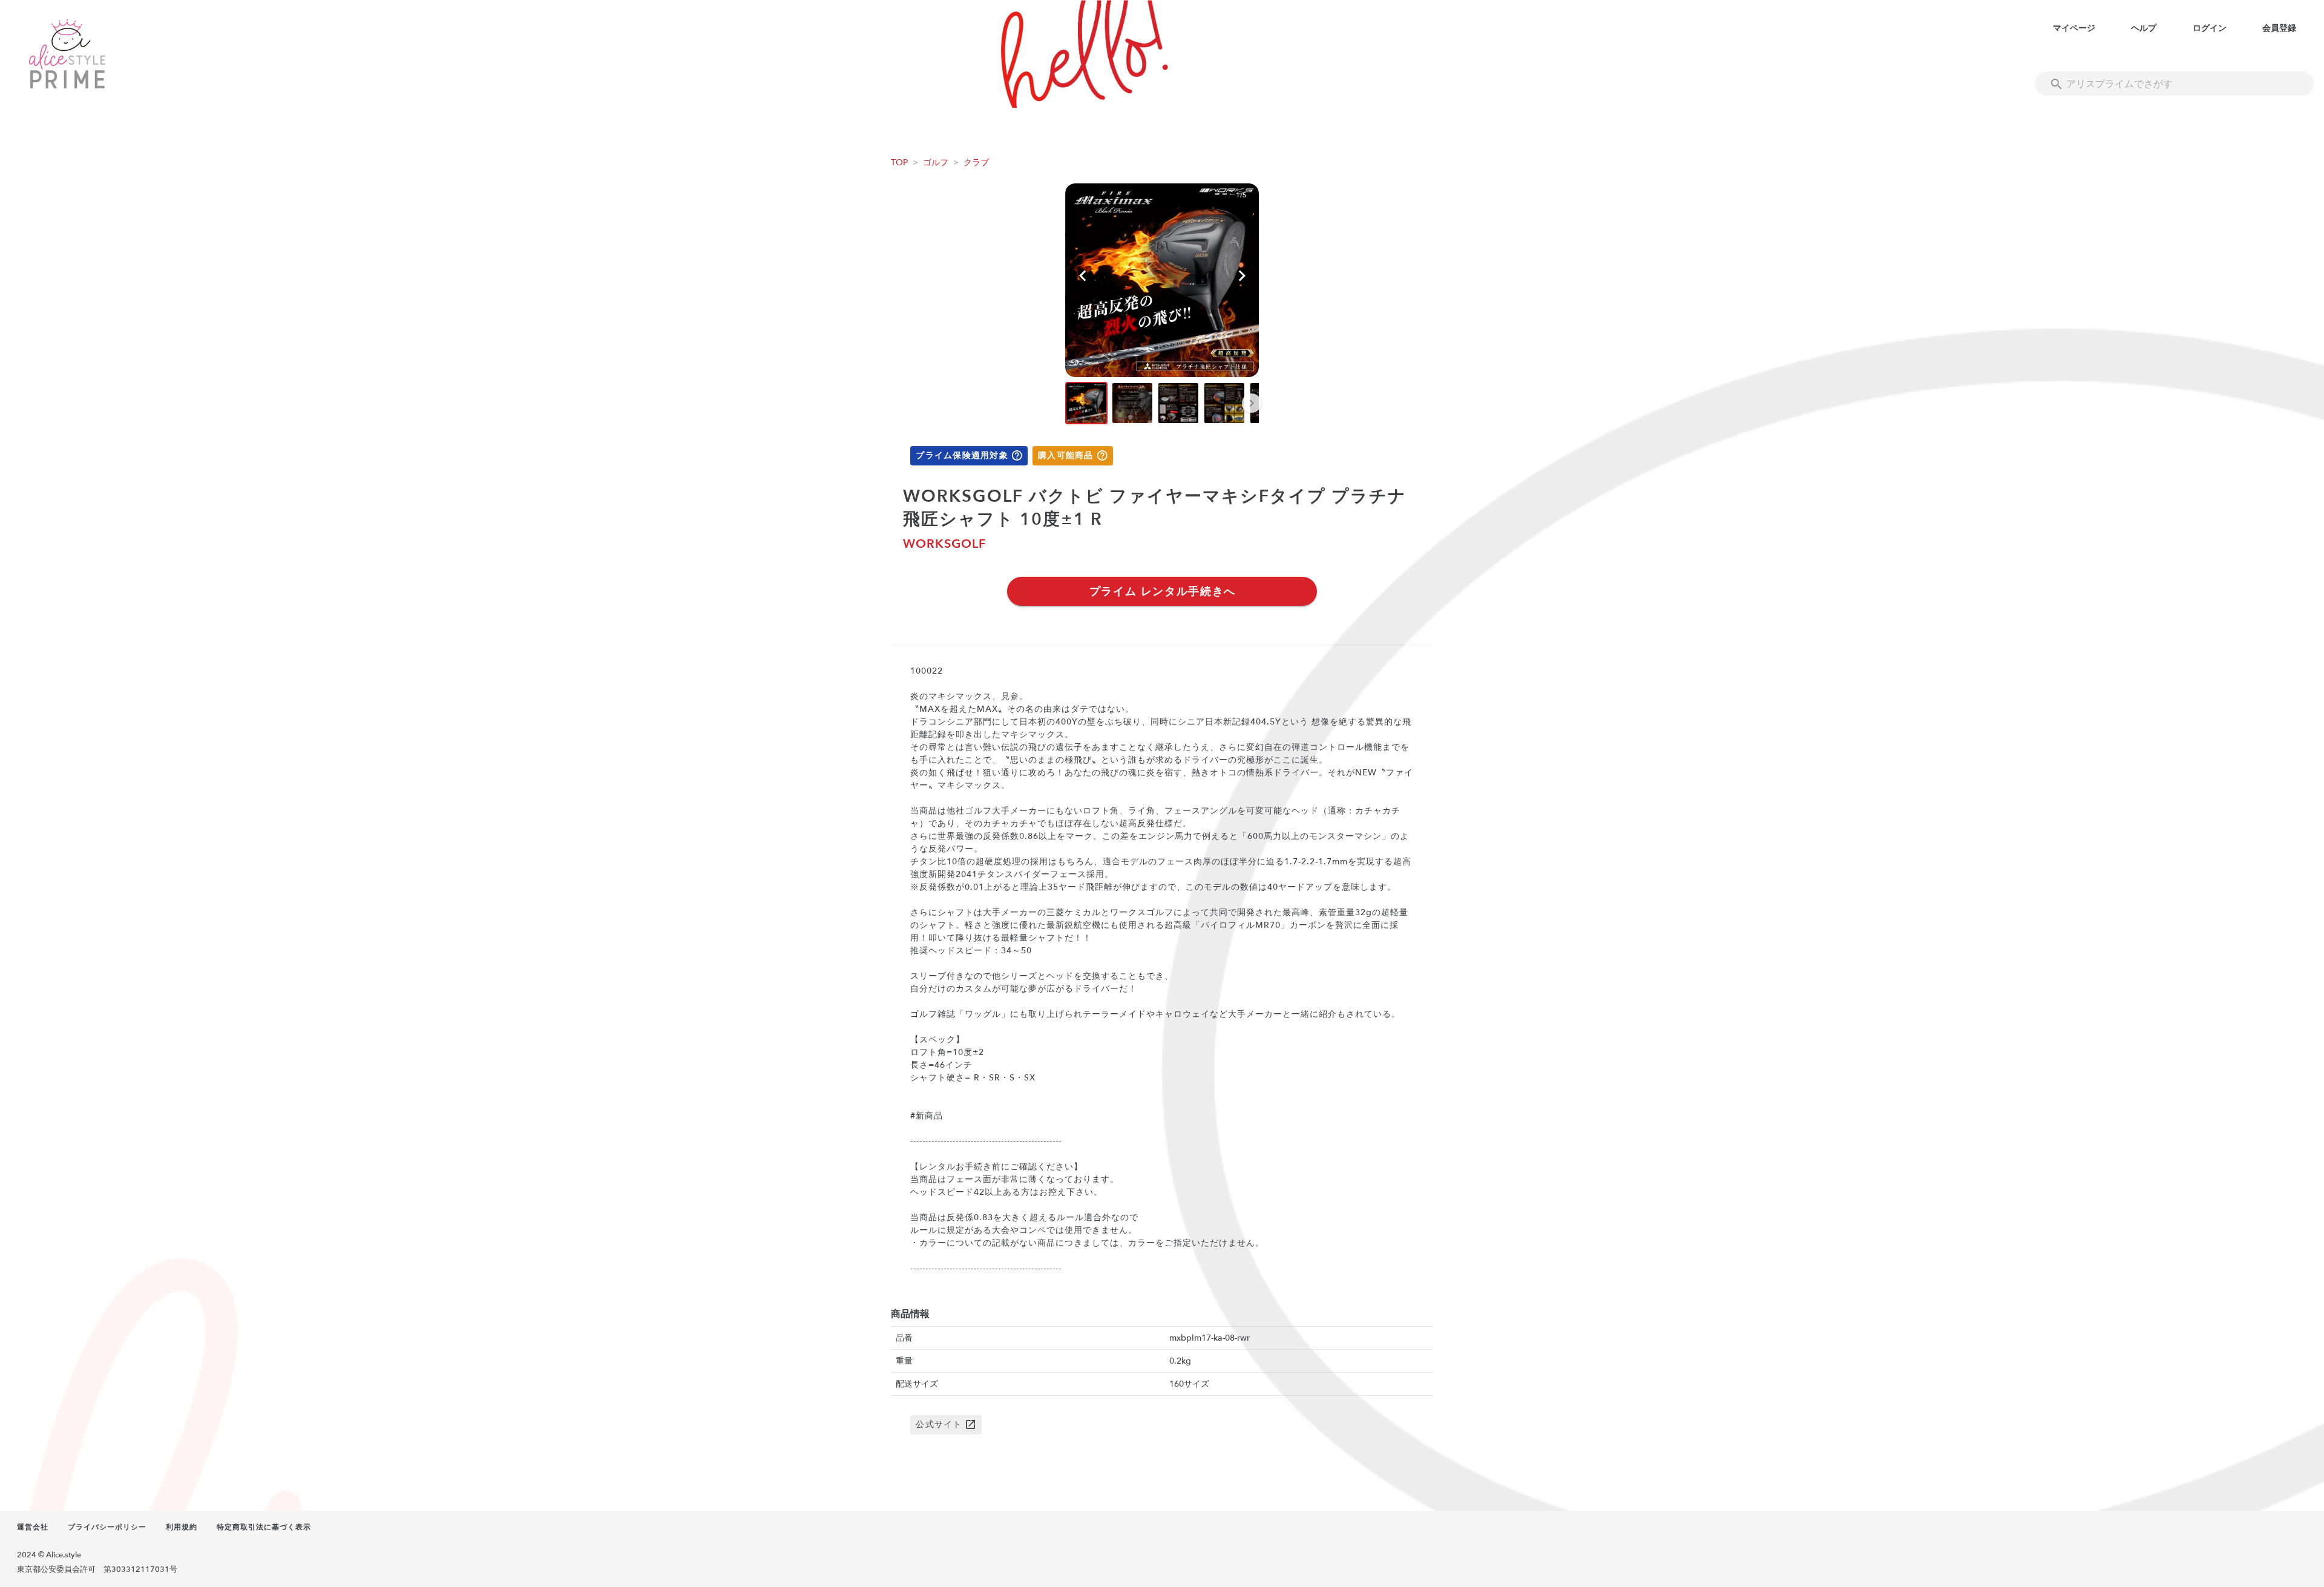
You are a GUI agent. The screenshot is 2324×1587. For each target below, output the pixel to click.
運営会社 (33, 1527)
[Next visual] (1242, 276)
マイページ (2074, 28)
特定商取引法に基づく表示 (264, 1527)
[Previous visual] (1082, 276)
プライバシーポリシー (107, 1527)
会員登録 (2279, 28)
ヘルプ (2144, 28)
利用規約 (182, 1527)
